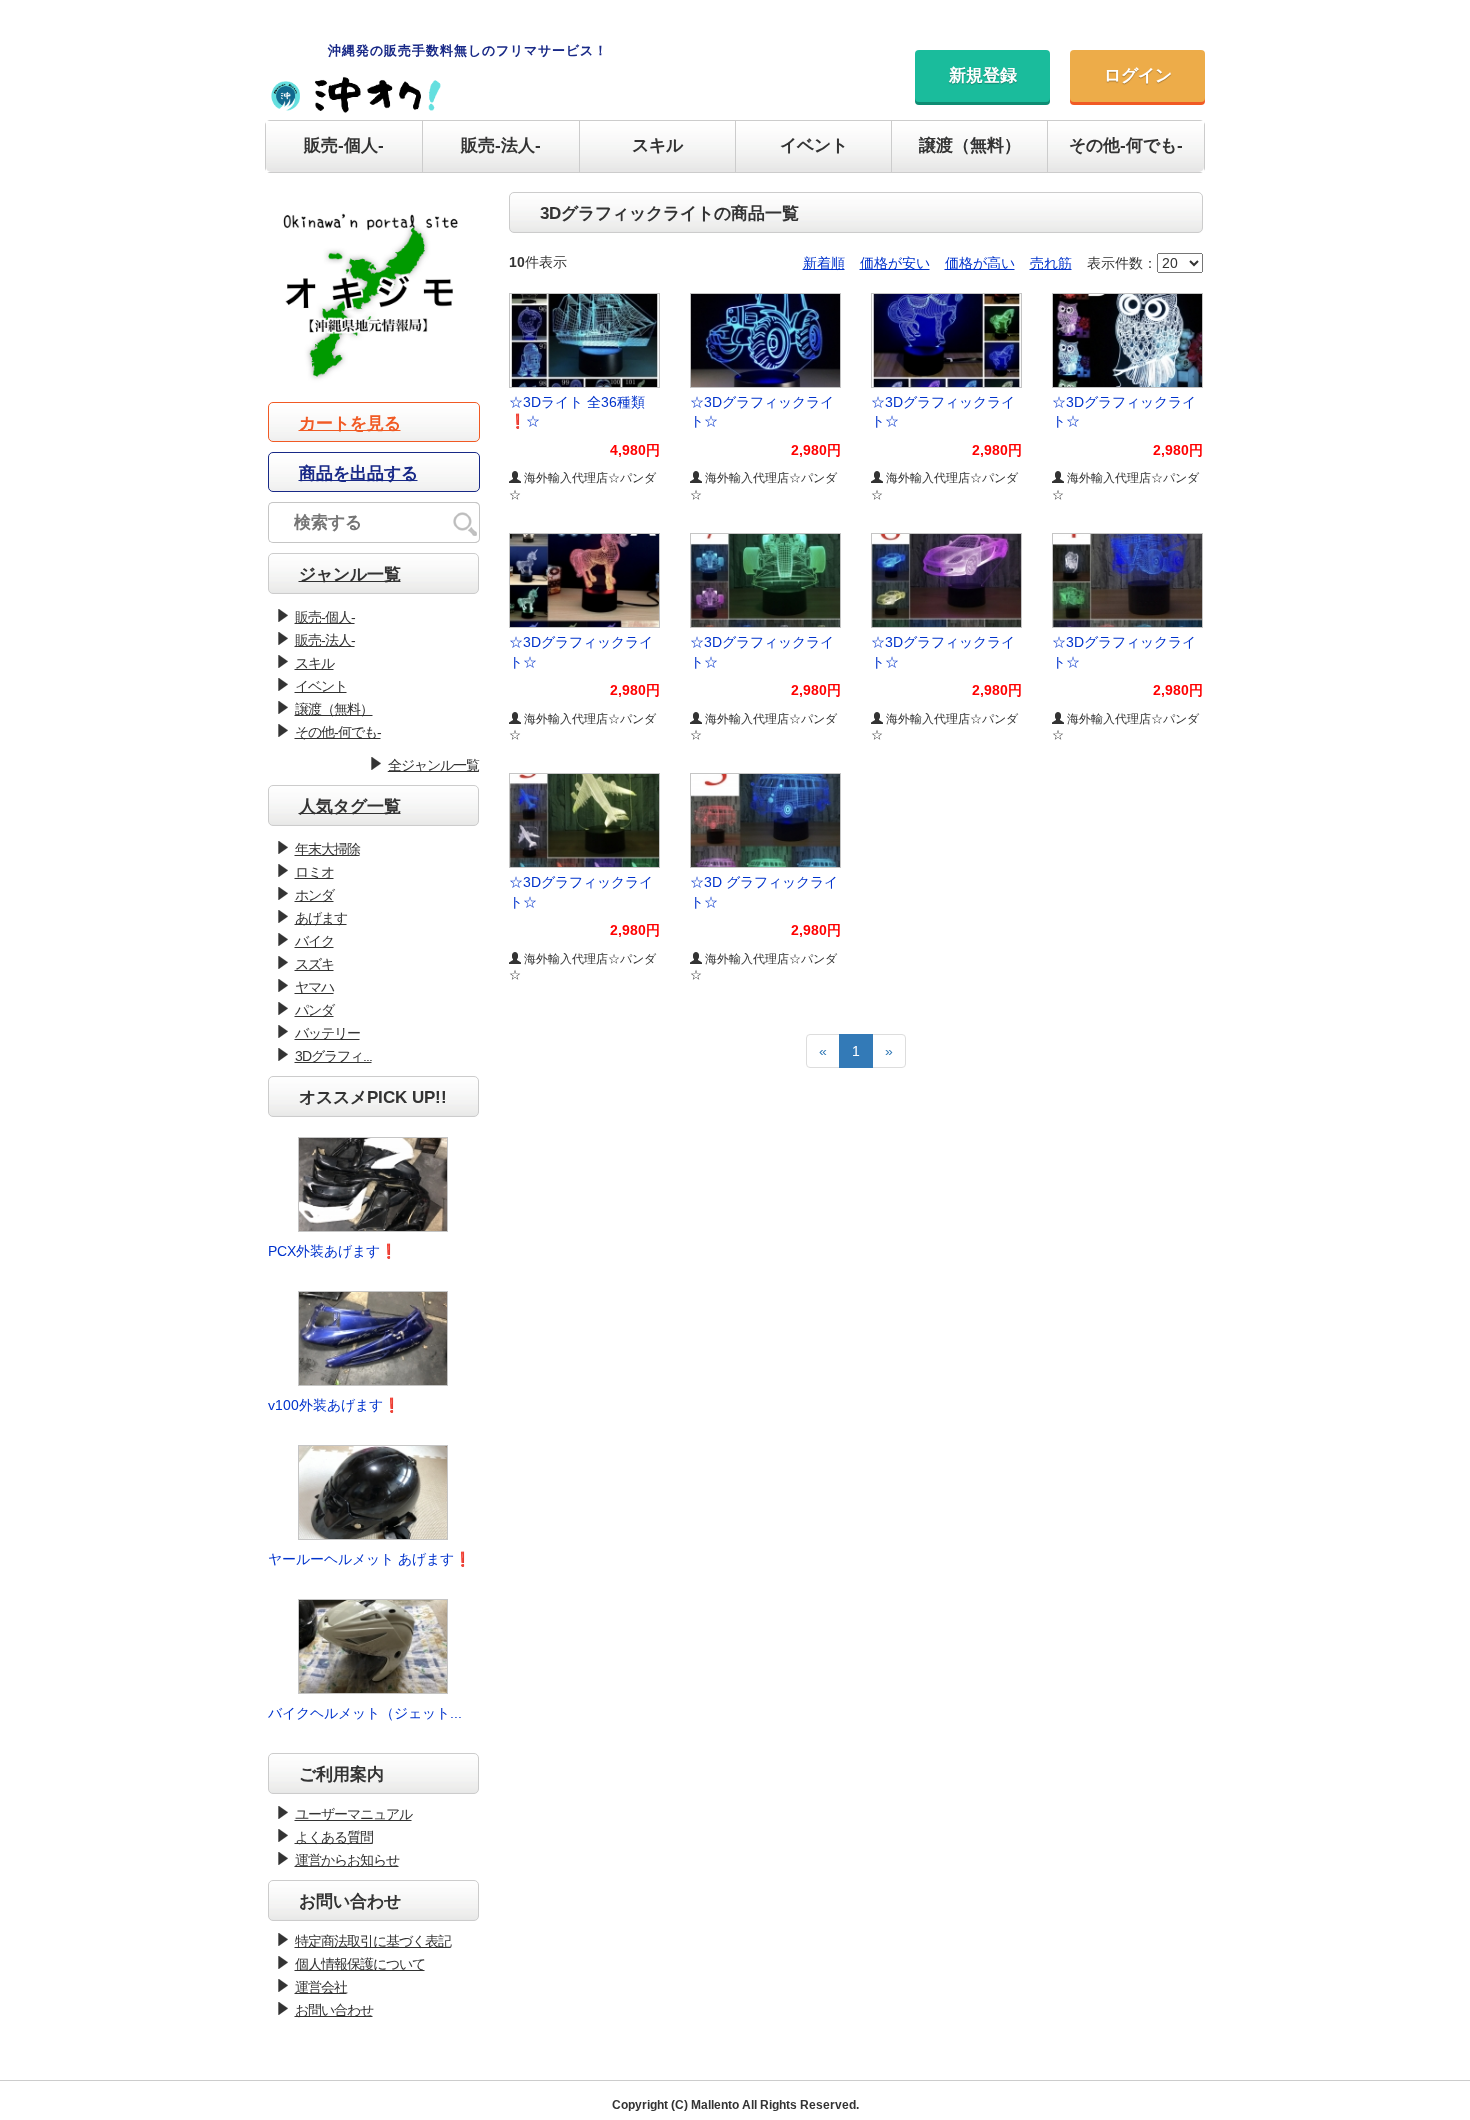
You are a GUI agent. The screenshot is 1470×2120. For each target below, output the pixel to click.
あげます (321, 918)
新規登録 (983, 75)
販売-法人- (501, 145)
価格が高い (980, 263)
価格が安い (895, 263)
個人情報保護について (360, 1964)
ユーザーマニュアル (353, 1814)
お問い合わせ (334, 2010)
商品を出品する (358, 473)
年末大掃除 (327, 849)
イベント (814, 145)
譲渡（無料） (970, 145)
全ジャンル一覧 (433, 765)
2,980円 (816, 450)
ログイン (1138, 75)
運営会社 (321, 1987)
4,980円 (635, 450)
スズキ (314, 964)
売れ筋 (1051, 263)
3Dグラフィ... (333, 1056)
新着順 (824, 263)
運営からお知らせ (347, 1860)
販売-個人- (344, 145)
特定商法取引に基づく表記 (373, 1941)
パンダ (314, 1010)
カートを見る (350, 423)
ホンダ (314, 895)
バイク (314, 941)
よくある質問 (334, 1837)
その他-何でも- (1126, 145)
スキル (657, 145)
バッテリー (327, 1033)
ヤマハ (314, 987)
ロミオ (314, 872)
